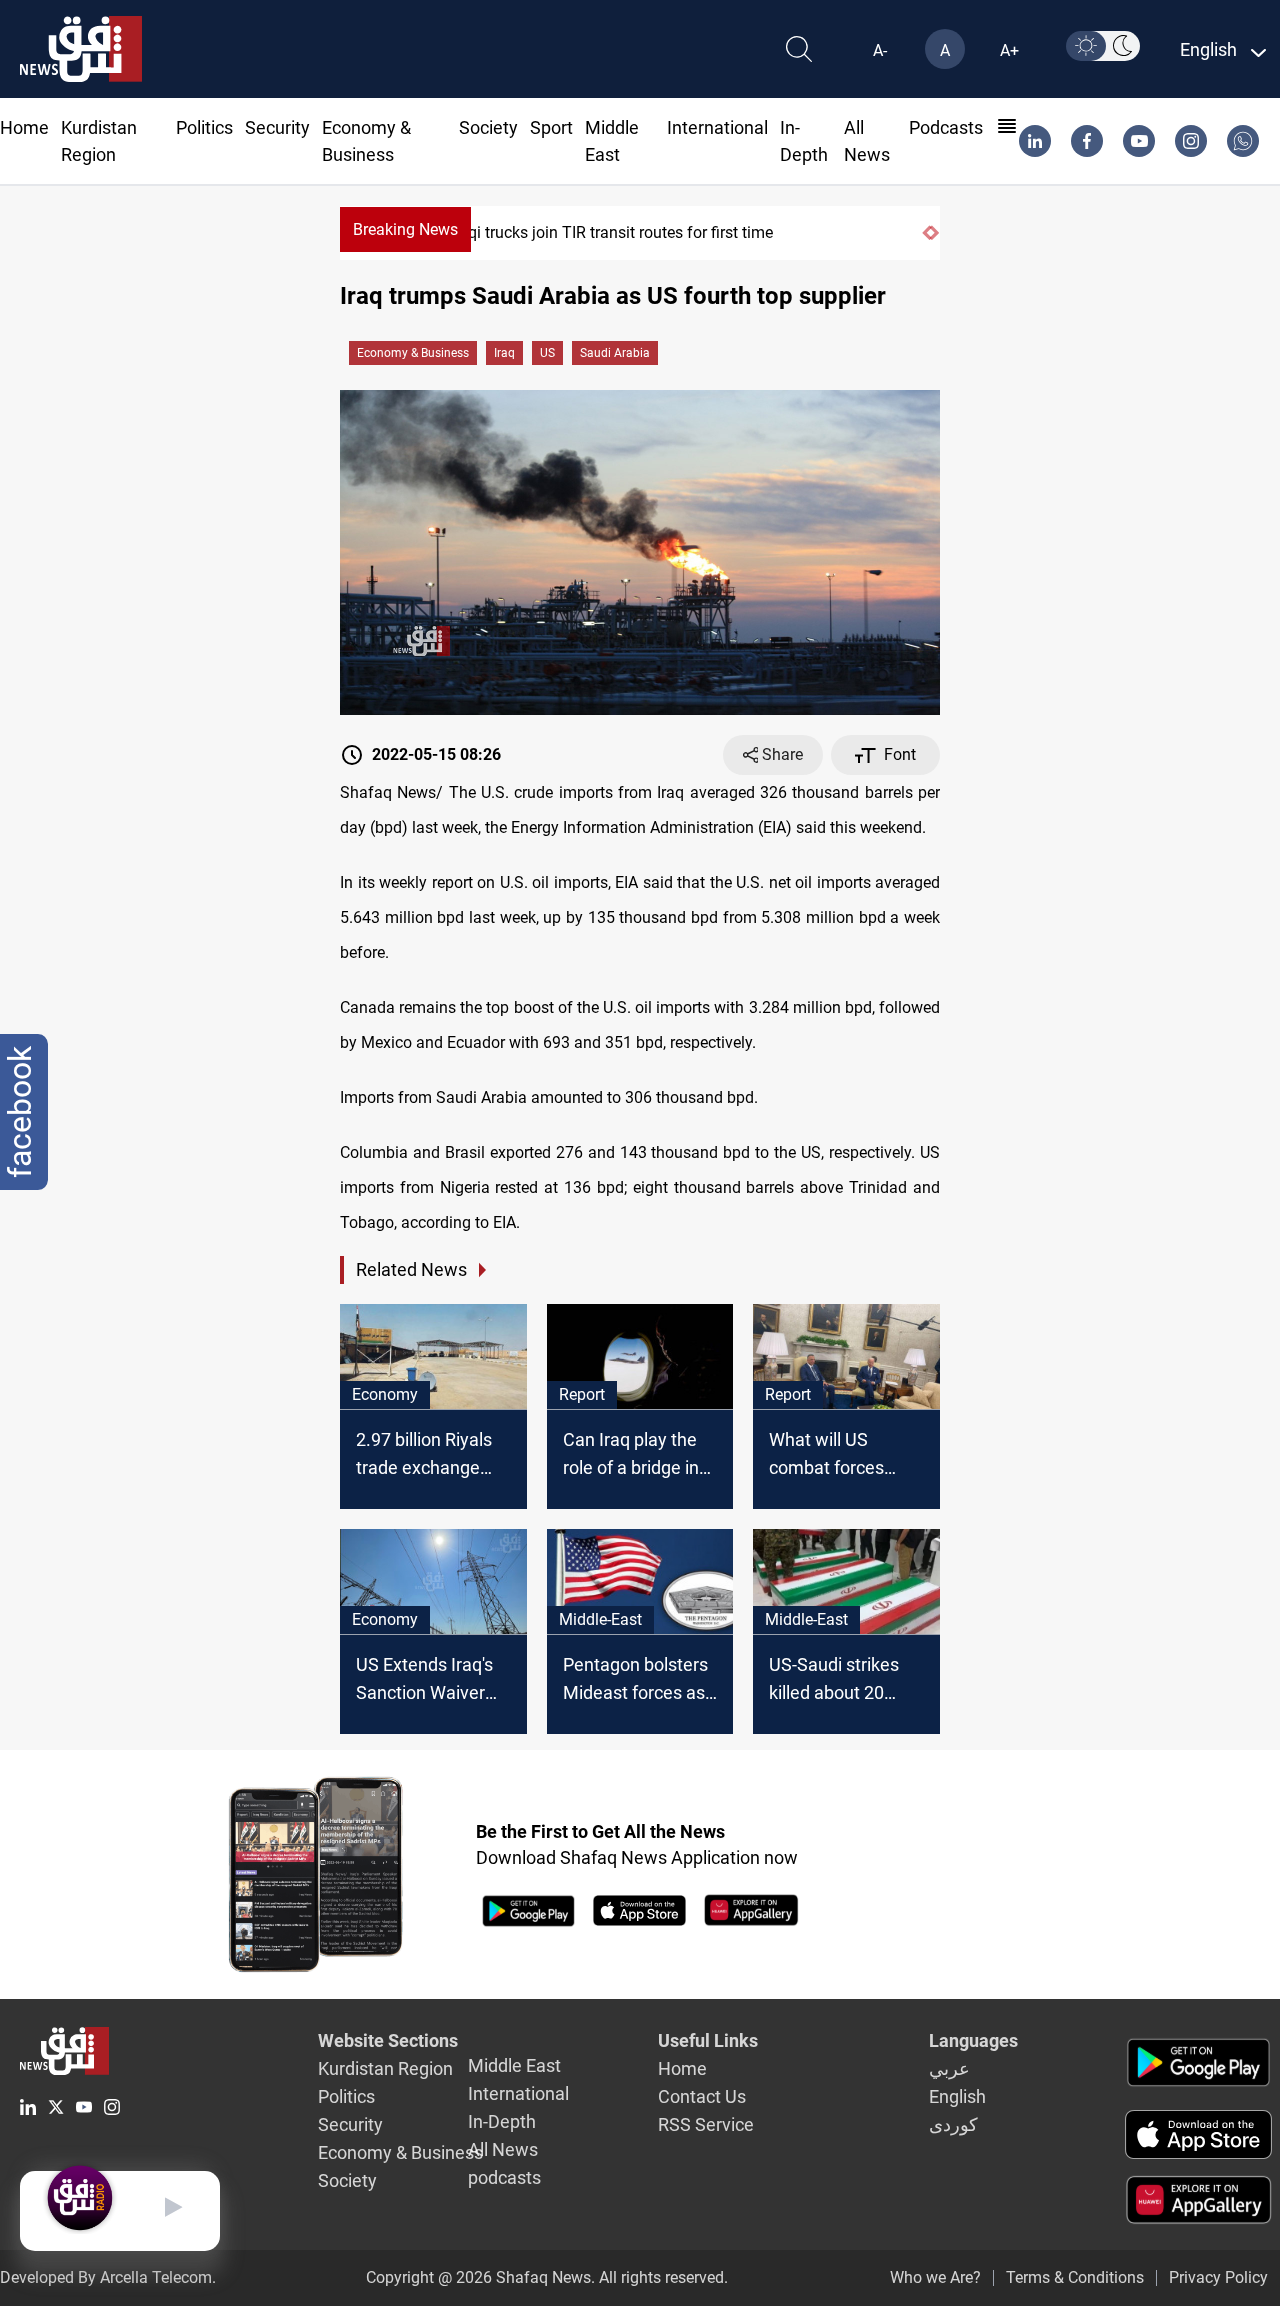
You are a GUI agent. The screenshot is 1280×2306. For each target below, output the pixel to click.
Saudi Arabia (615, 353)
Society (488, 127)
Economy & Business (413, 353)
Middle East (514, 2065)
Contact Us (702, 2096)
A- (880, 50)
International (717, 127)
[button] (926, 233)
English (957, 2096)
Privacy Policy (1218, 2277)
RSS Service (706, 2124)
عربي (949, 2068)
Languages (973, 2040)
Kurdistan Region (385, 2068)
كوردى (953, 2124)
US (547, 353)
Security (277, 127)
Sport (551, 127)
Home (24, 127)
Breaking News (405, 229)
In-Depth (502, 2121)
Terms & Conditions (1075, 2277)
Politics (204, 127)
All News (503, 2149)
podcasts (946, 127)
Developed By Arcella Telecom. (108, 2277)
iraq (504, 353)
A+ (1009, 50)
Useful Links (708, 2040)
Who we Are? (935, 2277)
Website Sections (388, 2040)
